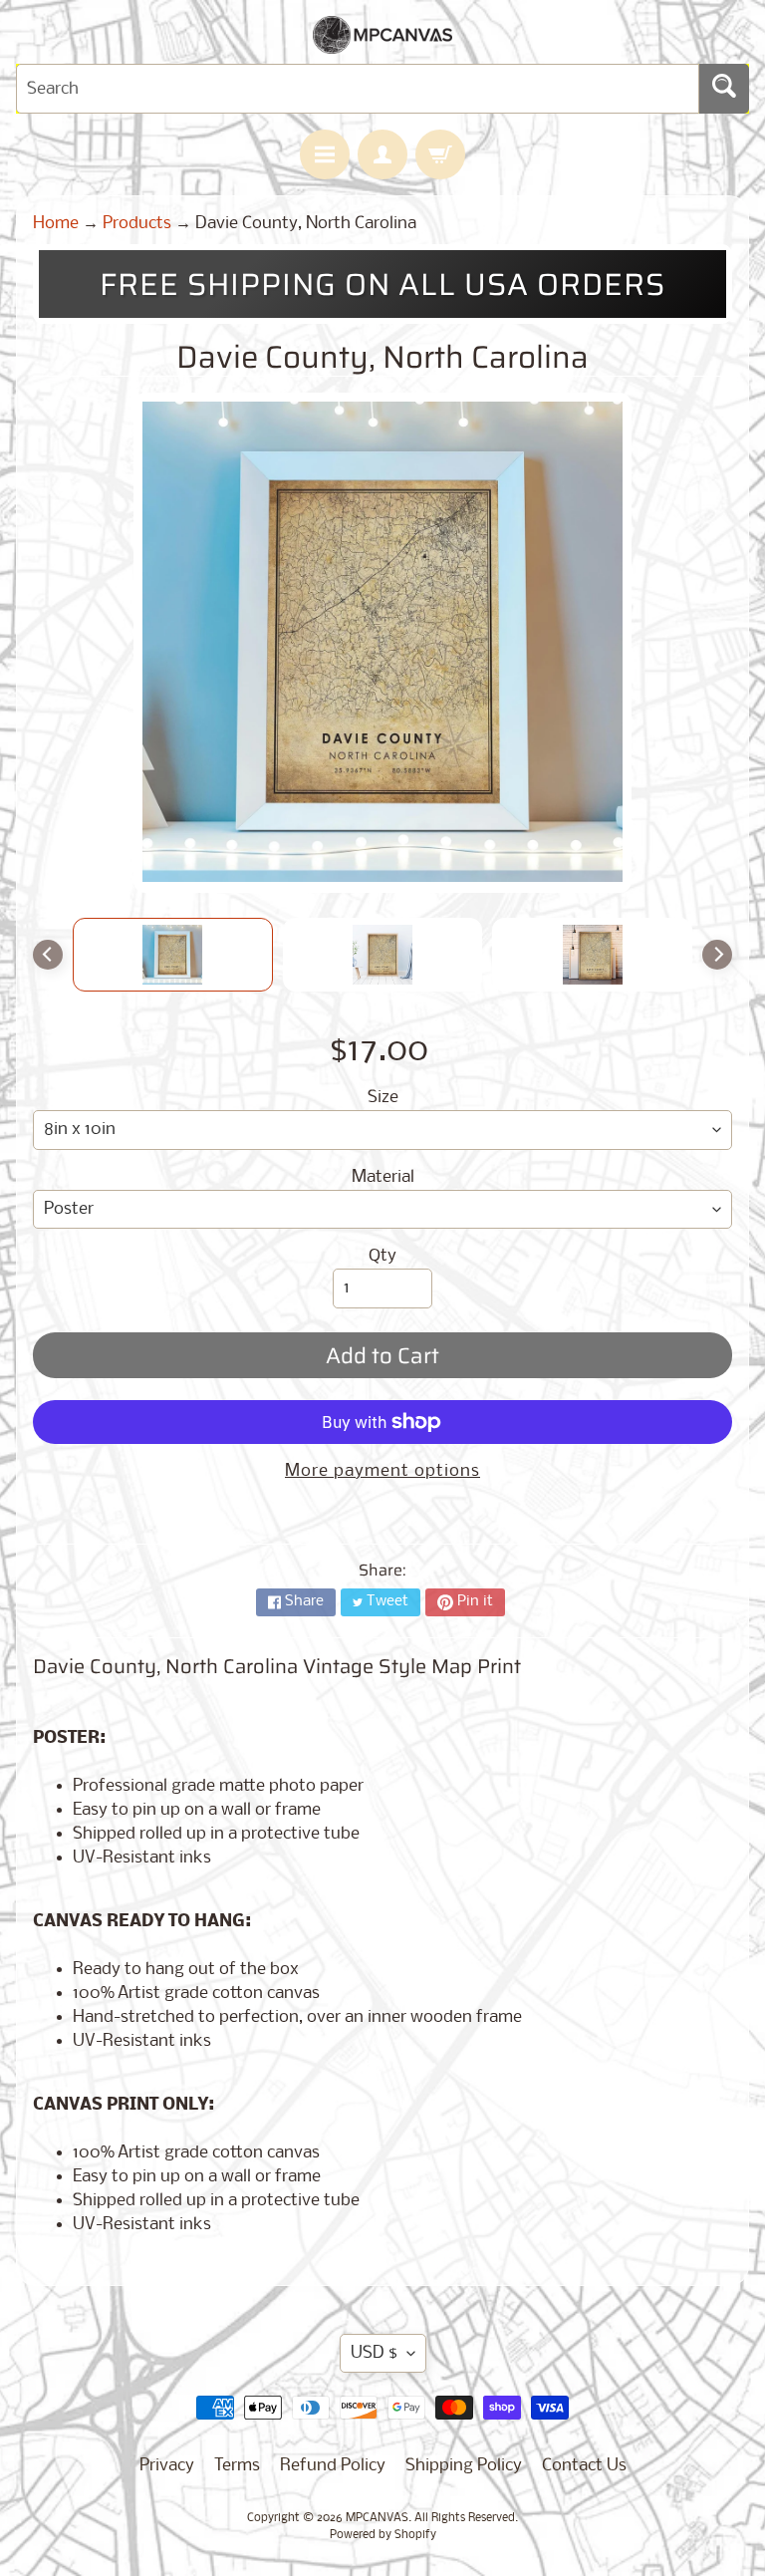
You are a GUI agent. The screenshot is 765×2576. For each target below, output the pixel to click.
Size (383, 1098)
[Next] (717, 955)
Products (137, 224)
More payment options (382, 1471)
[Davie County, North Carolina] (173, 955)
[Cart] (440, 154)
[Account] (382, 154)
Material (383, 1177)
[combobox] (358, 89)
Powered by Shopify (383, 2535)
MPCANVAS (377, 2518)
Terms (237, 2466)
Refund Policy (333, 2466)
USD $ (374, 2353)
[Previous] (48, 955)
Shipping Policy (464, 2466)
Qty (382, 1256)
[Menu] (325, 154)
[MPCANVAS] (382, 41)
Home (56, 224)
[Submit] (724, 89)
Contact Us (584, 2466)
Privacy (167, 2466)
